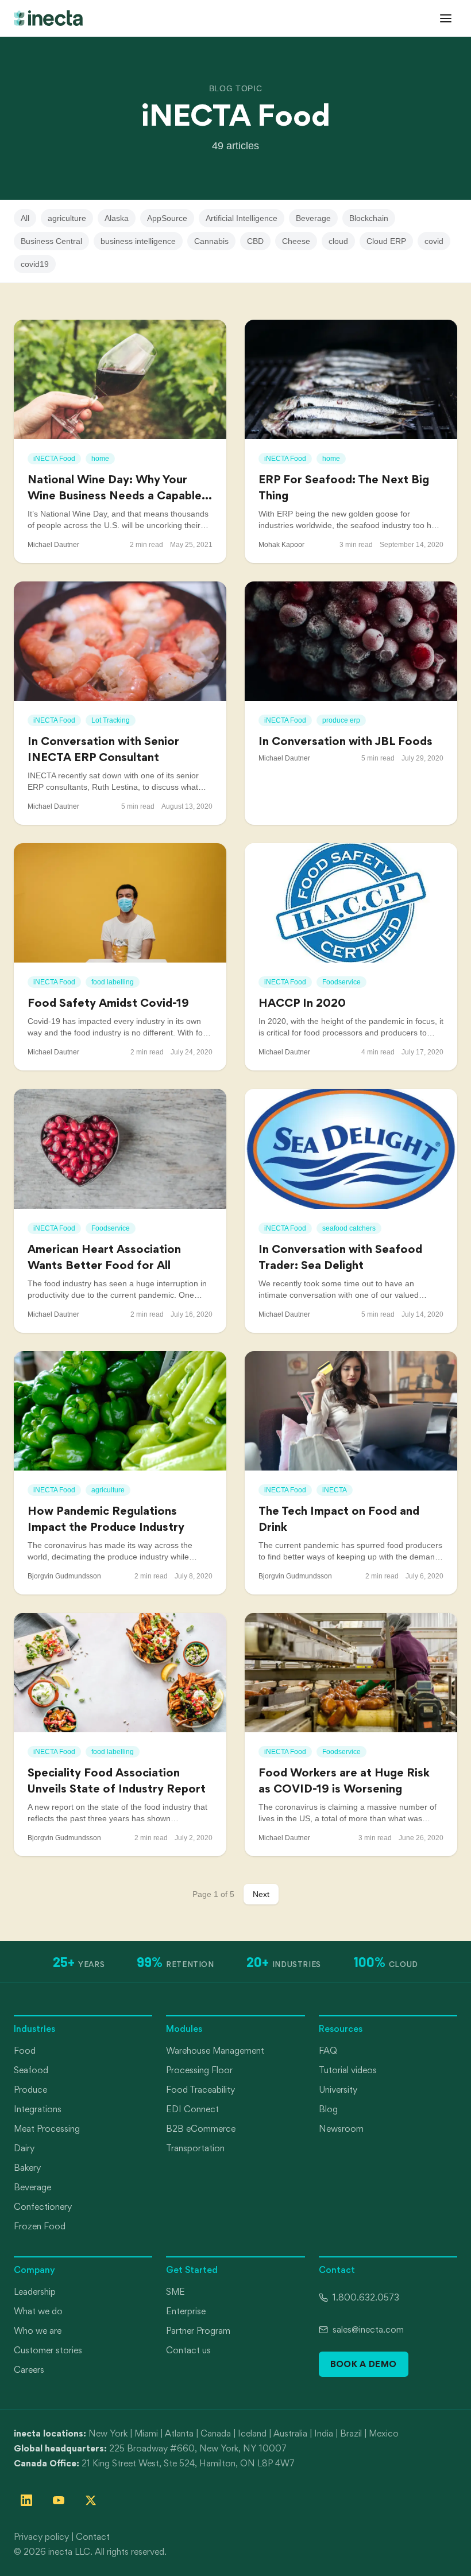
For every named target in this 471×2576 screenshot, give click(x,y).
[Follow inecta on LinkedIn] (26, 2500)
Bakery (27, 2168)
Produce (30, 2090)
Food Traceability (200, 2090)
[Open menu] (446, 18)
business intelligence (138, 241)
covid (434, 241)
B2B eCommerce (201, 2129)
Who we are (38, 2331)
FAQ (328, 2051)
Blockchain (369, 218)
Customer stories (48, 2350)
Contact (93, 2537)
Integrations (38, 2109)
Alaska (117, 218)
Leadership (35, 2292)
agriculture (67, 218)
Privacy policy (41, 2537)
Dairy (24, 2148)
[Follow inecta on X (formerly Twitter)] (91, 2500)
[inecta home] (48, 18)
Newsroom (341, 2129)
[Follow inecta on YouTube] (59, 2500)
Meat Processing (47, 2129)
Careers (29, 2370)
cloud (338, 241)
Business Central (51, 241)
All (25, 218)
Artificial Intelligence (242, 218)
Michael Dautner (53, 545)
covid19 (35, 264)
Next (261, 1894)
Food (25, 2051)
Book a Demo (364, 2364)
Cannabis (211, 241)
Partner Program (198, 2331)
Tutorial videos (348, 2070)
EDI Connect (192, 2109)
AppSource (167, 218)
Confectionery (43, 2207)
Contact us (188, 2350)
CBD (255, 241)
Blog (328, 2109)
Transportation (195, 2148)
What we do (38, 2311)
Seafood (31, 2070)
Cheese (296, 241)
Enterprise (186, 2311)
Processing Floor (199, 2070)
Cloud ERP (386, 241)
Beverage (313, 218)
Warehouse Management (215, 2051)
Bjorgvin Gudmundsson (64, 1576)
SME (175, 2292)
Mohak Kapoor (281, 545)
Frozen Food (40, 2226)
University (338, 2090)
